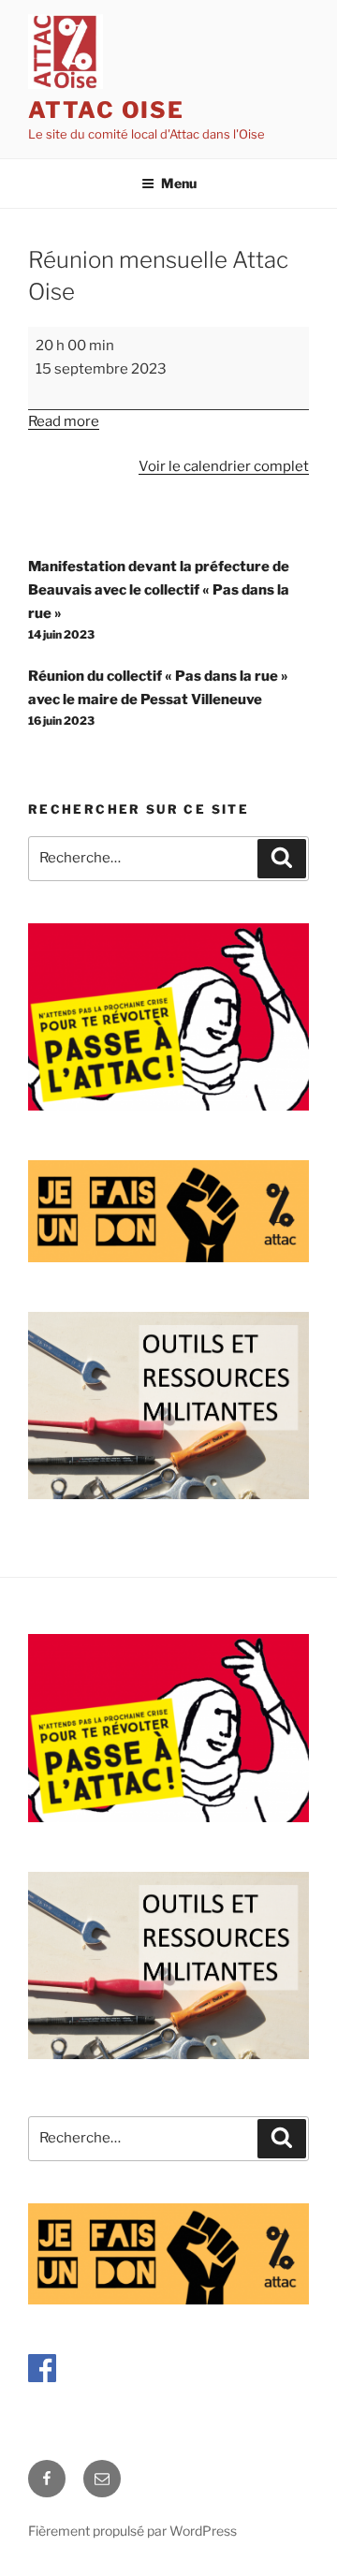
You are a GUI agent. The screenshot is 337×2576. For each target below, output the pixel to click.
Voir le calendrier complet (224, 466)
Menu (179, 183)
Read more (64, 421)
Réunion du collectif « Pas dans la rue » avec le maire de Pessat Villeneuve (158, 698)
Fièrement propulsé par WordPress (132, 2531)
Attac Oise (106, 110)
